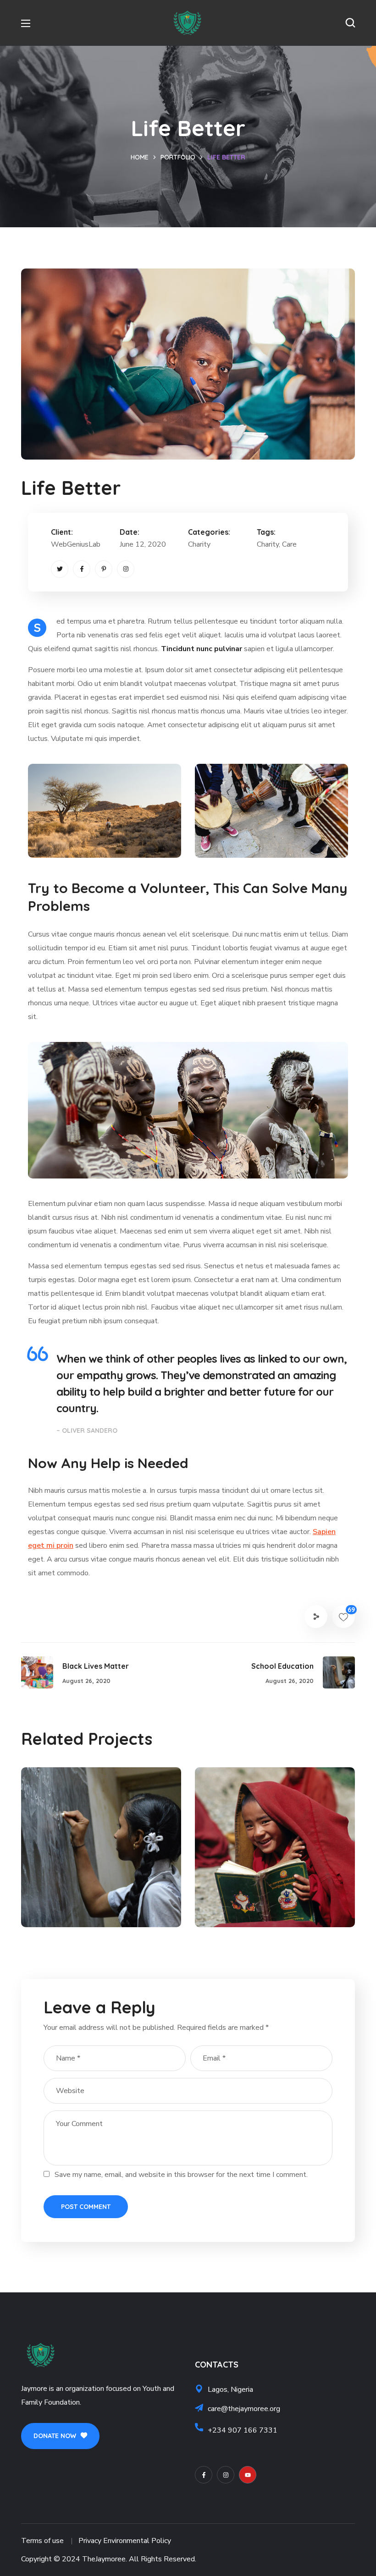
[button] (350, 23)
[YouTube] (248, 2475)
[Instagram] (126, 569)
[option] (101, 1854)
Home (140, 157)
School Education (90, 1891)
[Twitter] (60, 569)
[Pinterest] (104, 569)
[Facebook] (82, 569)
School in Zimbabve (270, 1891)
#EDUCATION (66, 1907)
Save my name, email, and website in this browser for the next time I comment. (181, 2175)
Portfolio (178, 157)
